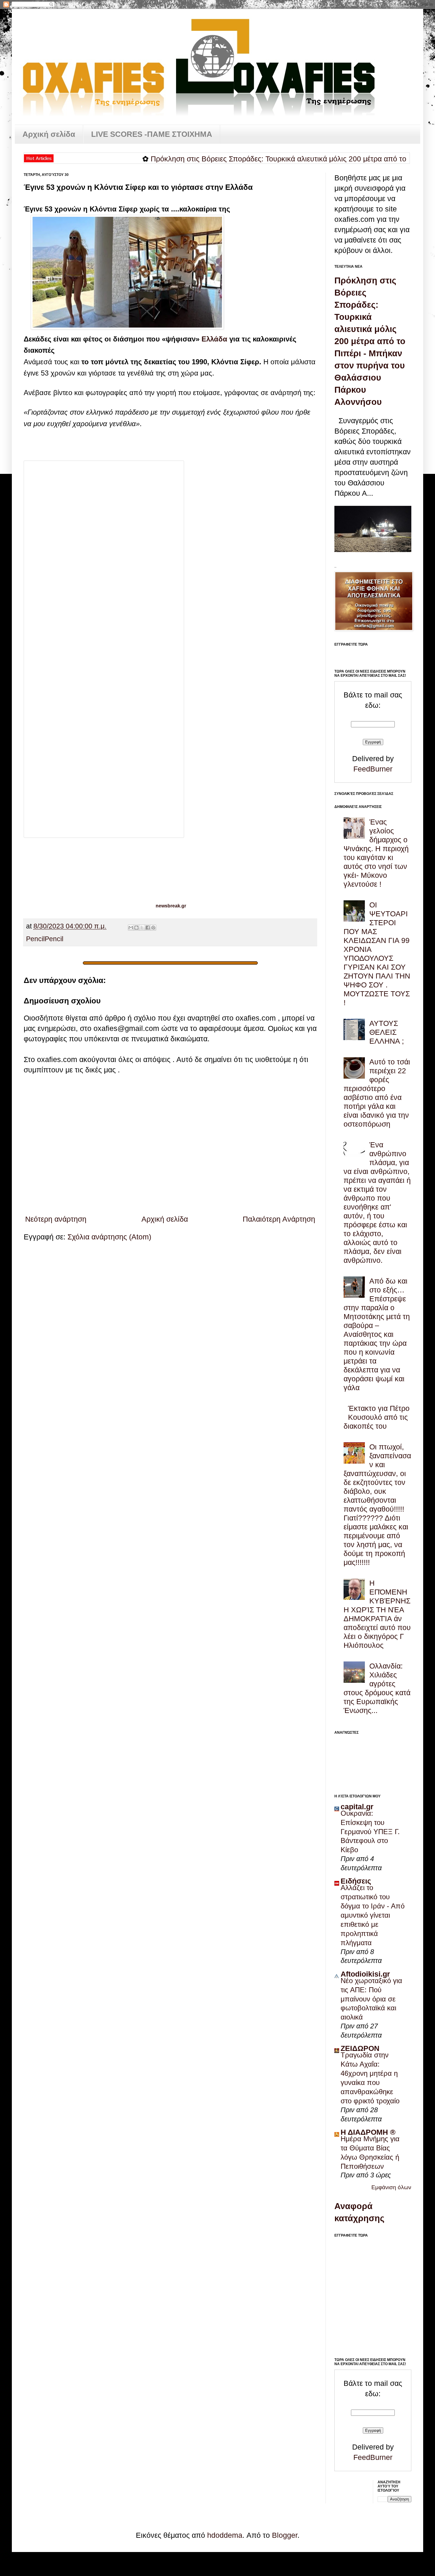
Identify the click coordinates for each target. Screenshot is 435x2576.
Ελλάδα (215, 339)
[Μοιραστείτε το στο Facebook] (148, 928)
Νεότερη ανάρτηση (56, 1219)
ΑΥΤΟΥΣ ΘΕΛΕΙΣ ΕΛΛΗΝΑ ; (387, 1032)
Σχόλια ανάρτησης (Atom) (109, 1237)
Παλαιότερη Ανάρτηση (279, 1219)
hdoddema (225, 2535)
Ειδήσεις (356, 1881)
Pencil (35, 939)
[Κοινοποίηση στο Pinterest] (153, 928)
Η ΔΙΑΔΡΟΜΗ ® (368, 2132)
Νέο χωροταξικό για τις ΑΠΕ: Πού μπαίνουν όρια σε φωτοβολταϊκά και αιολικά (371, 1999)
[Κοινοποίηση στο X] (142, 928)
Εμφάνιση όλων (391, 2187)
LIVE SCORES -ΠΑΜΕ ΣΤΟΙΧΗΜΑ (152, 134)
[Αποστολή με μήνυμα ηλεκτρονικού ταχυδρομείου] (131, 928)
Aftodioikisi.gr (365, 1974)
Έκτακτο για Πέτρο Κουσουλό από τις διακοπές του (377, 1417)
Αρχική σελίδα (49, 134)
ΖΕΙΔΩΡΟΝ (360, 2048)
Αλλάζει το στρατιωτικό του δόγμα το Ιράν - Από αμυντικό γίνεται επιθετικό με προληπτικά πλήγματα (373, 1915)
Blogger (285, 2535)
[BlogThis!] (136, 928)
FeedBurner (373, 769)
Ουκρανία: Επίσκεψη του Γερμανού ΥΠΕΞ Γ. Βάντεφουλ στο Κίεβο (370, 1832)
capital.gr (357, 1807)
